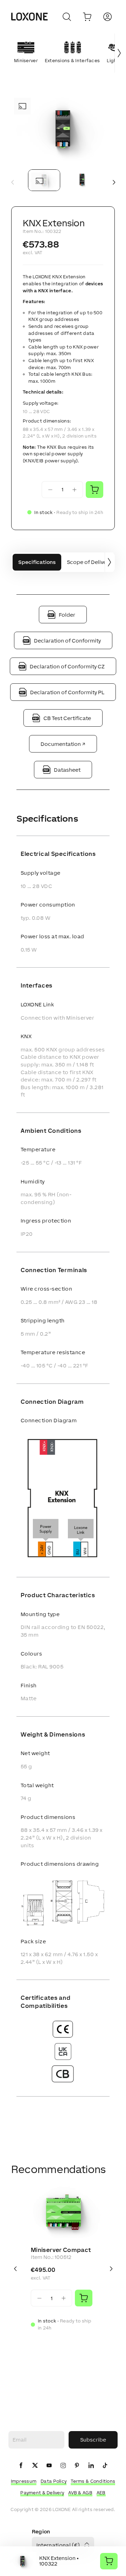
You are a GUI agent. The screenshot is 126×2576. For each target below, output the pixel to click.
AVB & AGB (80, 2493)
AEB (101, 2493)
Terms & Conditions (93, 2481)
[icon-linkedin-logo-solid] (91, 2466)
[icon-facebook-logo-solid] (21, 2466)
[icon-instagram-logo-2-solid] (63, 2466)
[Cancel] (67, 17)
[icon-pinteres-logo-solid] (77, 2466)
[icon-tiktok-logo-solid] (105, 2466)
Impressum (24, 2481)
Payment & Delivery (42, 2493)
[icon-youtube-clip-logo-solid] (49, 2466)
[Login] (107, 17)
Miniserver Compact (61, 2250)
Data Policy (54, 2481)
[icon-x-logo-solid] (35, 2466)
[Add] (84, 2298)
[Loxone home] (29, 17)
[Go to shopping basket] (87, 17)
